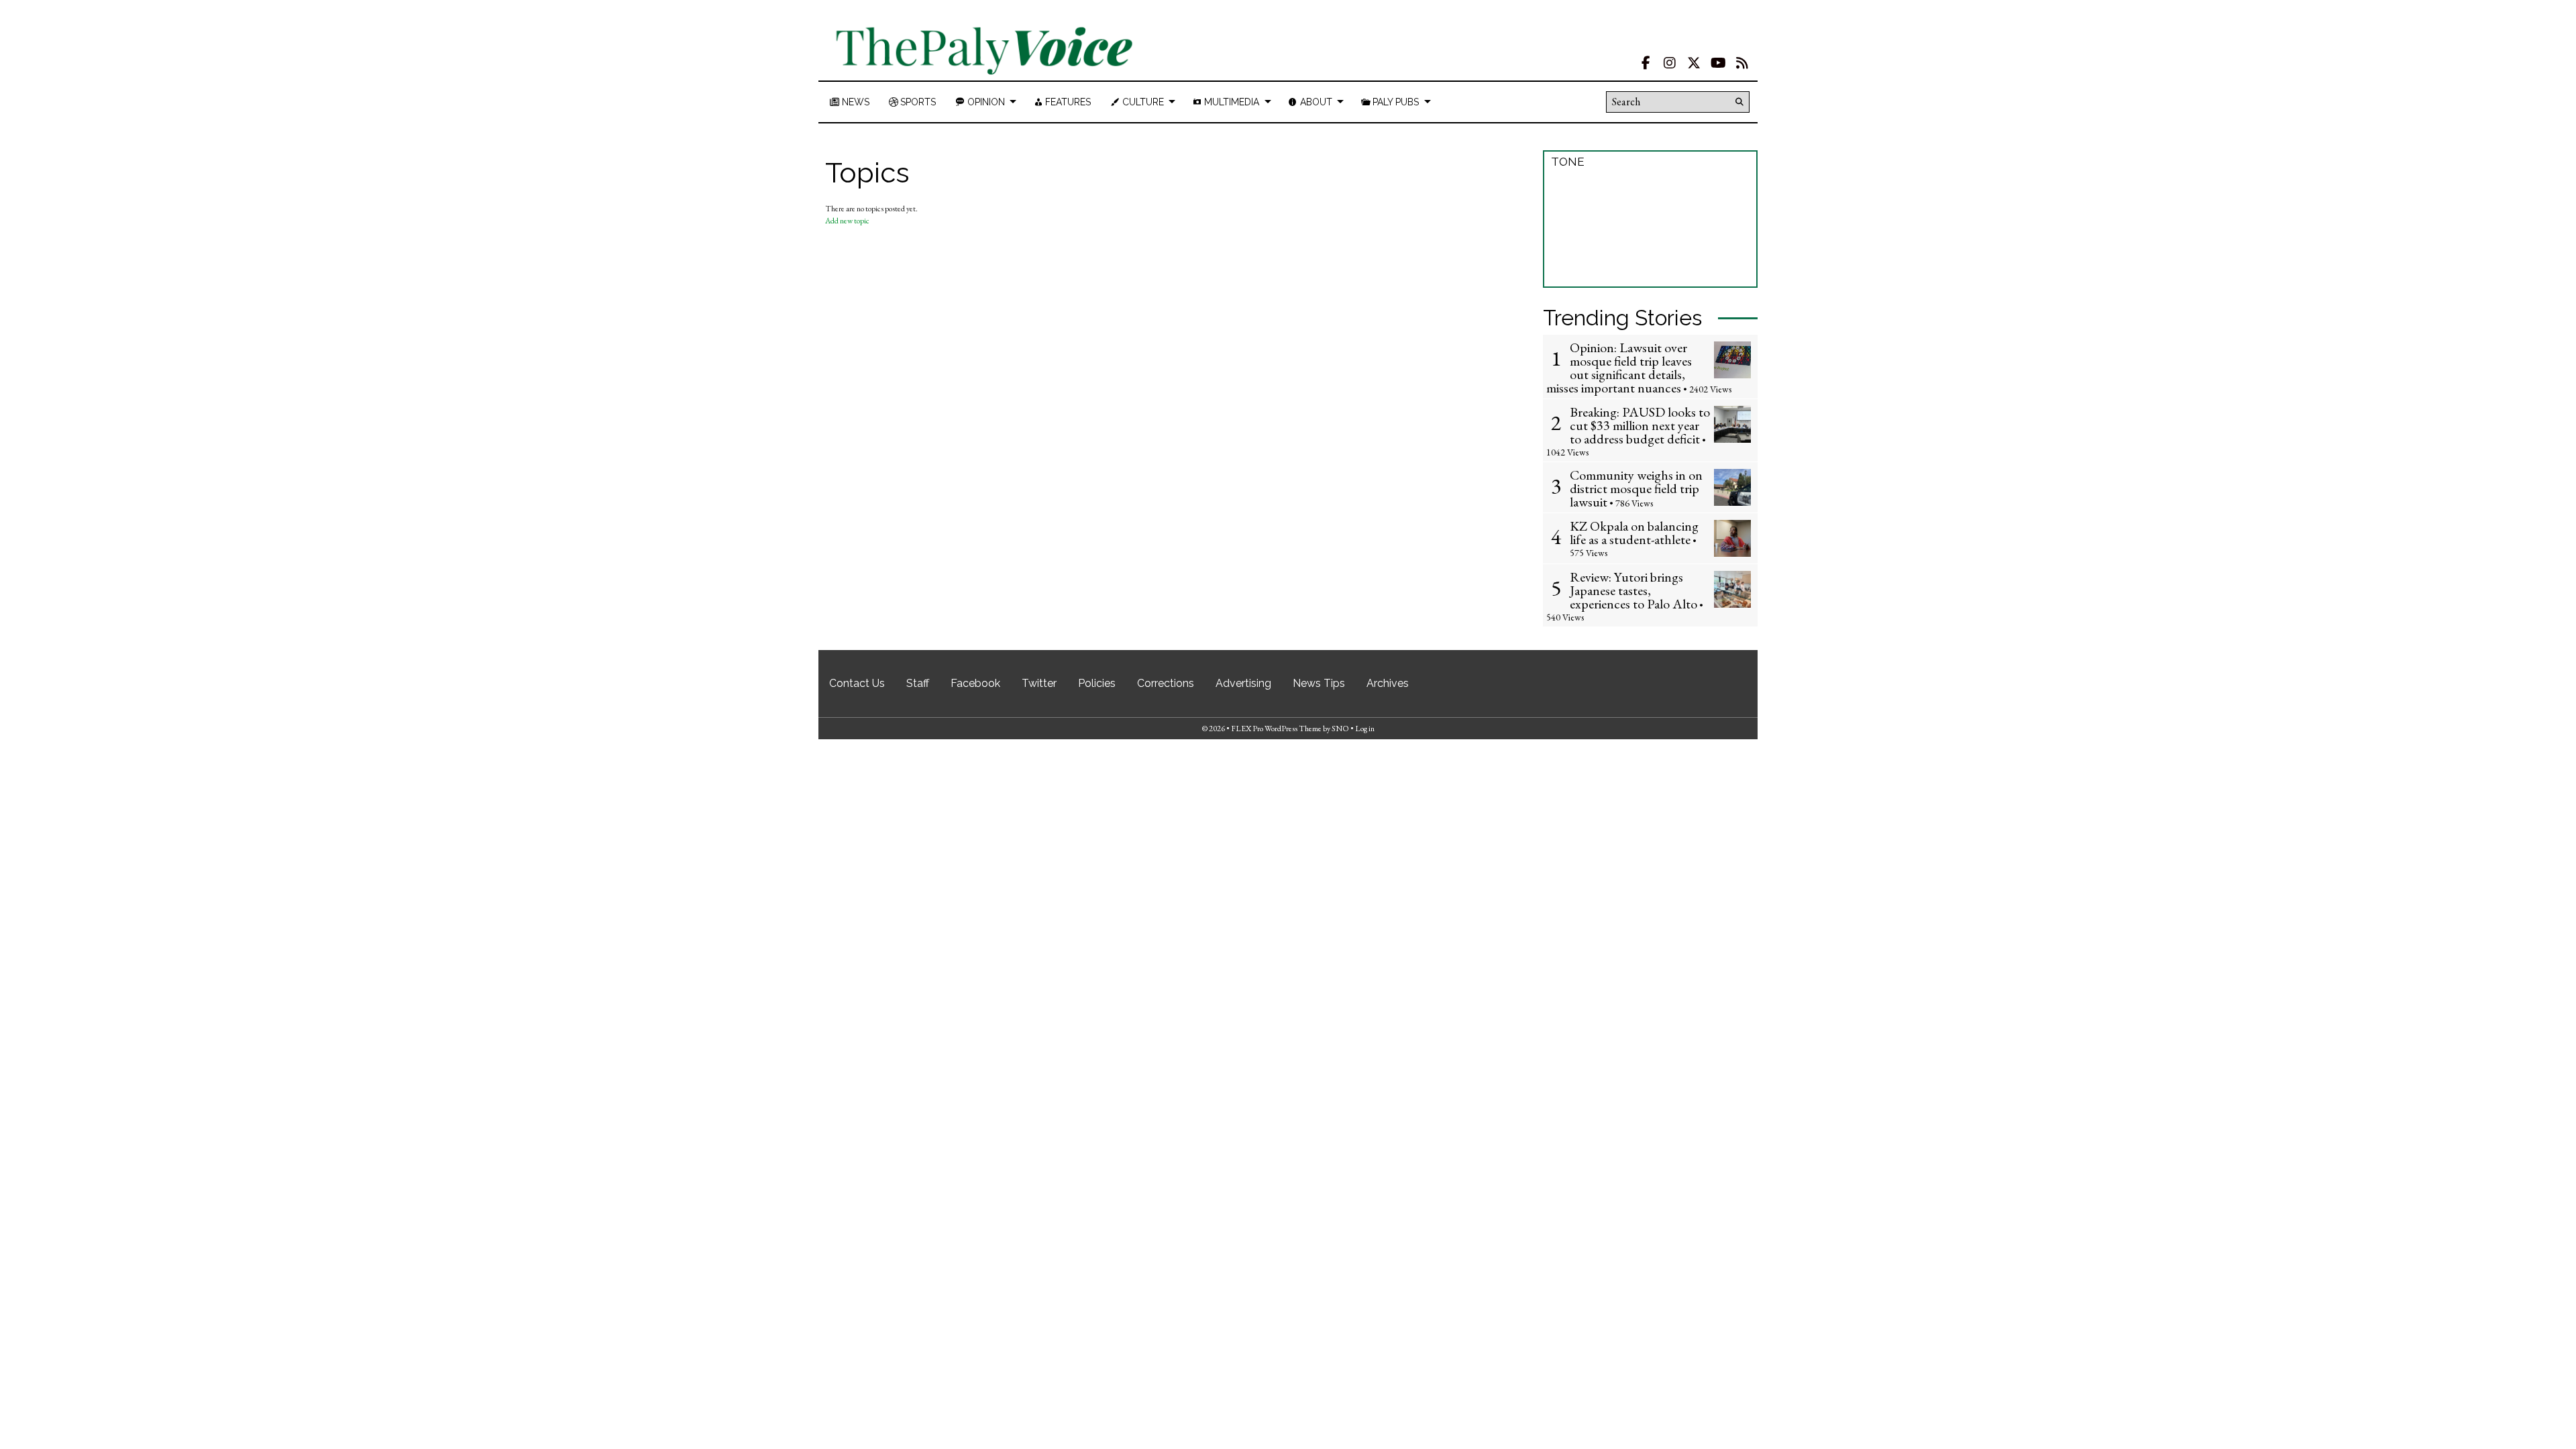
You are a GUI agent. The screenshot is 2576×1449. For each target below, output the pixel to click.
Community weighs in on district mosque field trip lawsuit (1636, 488)
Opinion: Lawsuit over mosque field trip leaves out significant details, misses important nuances (1619, 368)
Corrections (1166, 683)
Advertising (1243, 683)
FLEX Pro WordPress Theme (1276, 729)
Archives (1388, 683)
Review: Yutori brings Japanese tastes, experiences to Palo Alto (1633, 590)
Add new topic (847, 221)
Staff (918, 683)
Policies (1097, 683)
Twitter (1039, 683)
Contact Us (857, 683)
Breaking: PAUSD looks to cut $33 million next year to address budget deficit (1640, 425)
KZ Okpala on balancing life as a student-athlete (1634, 533)
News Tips (1319, 683)
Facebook (975, 683)
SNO (1340, 729)
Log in (1365, 729)
